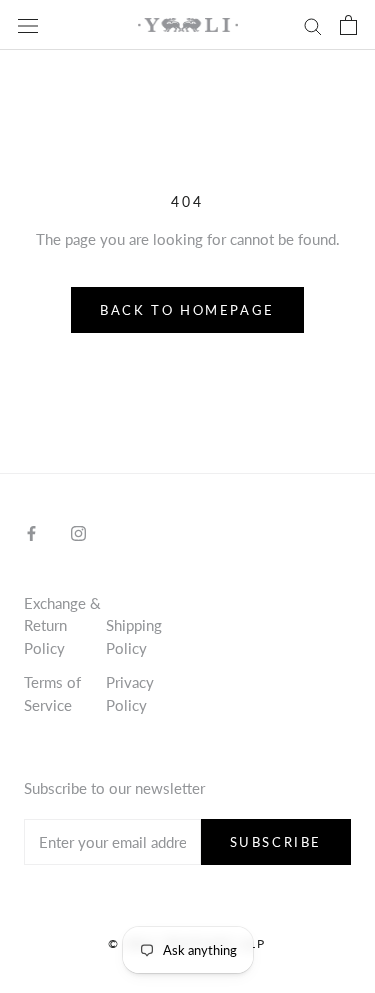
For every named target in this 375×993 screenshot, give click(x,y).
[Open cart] (348, 25)
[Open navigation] (28, 25)
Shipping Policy (134, 636)
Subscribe (276, 842)
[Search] (313, 25)
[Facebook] (31, 531)
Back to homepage (187, 310)
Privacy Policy (130, 693)
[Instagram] (78, 531)
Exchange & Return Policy (62, 625)
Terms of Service (52, 693)
